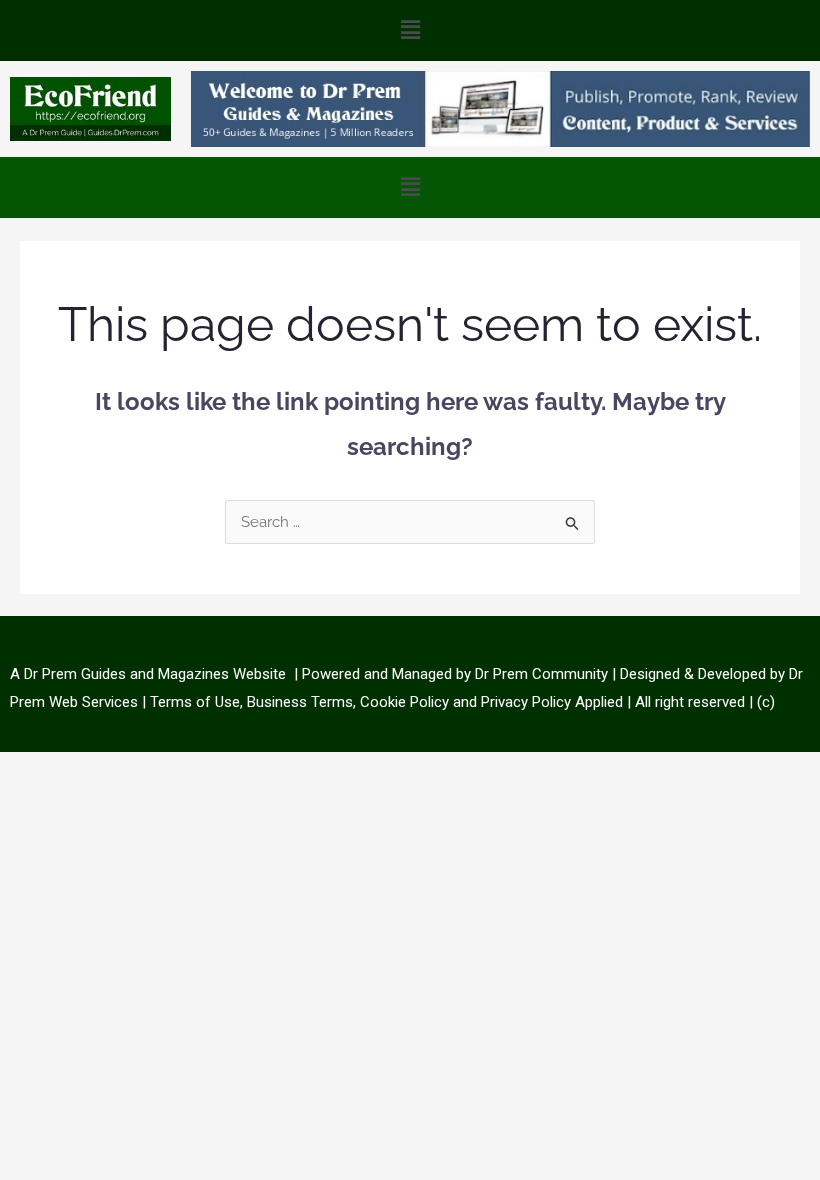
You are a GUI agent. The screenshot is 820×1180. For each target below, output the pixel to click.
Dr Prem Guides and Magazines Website (155, 674)
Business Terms (300, 702)
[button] (410, 30)
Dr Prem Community (541, 674)
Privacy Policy (526, 702)
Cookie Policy (406, 702)
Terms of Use (195, 702)
